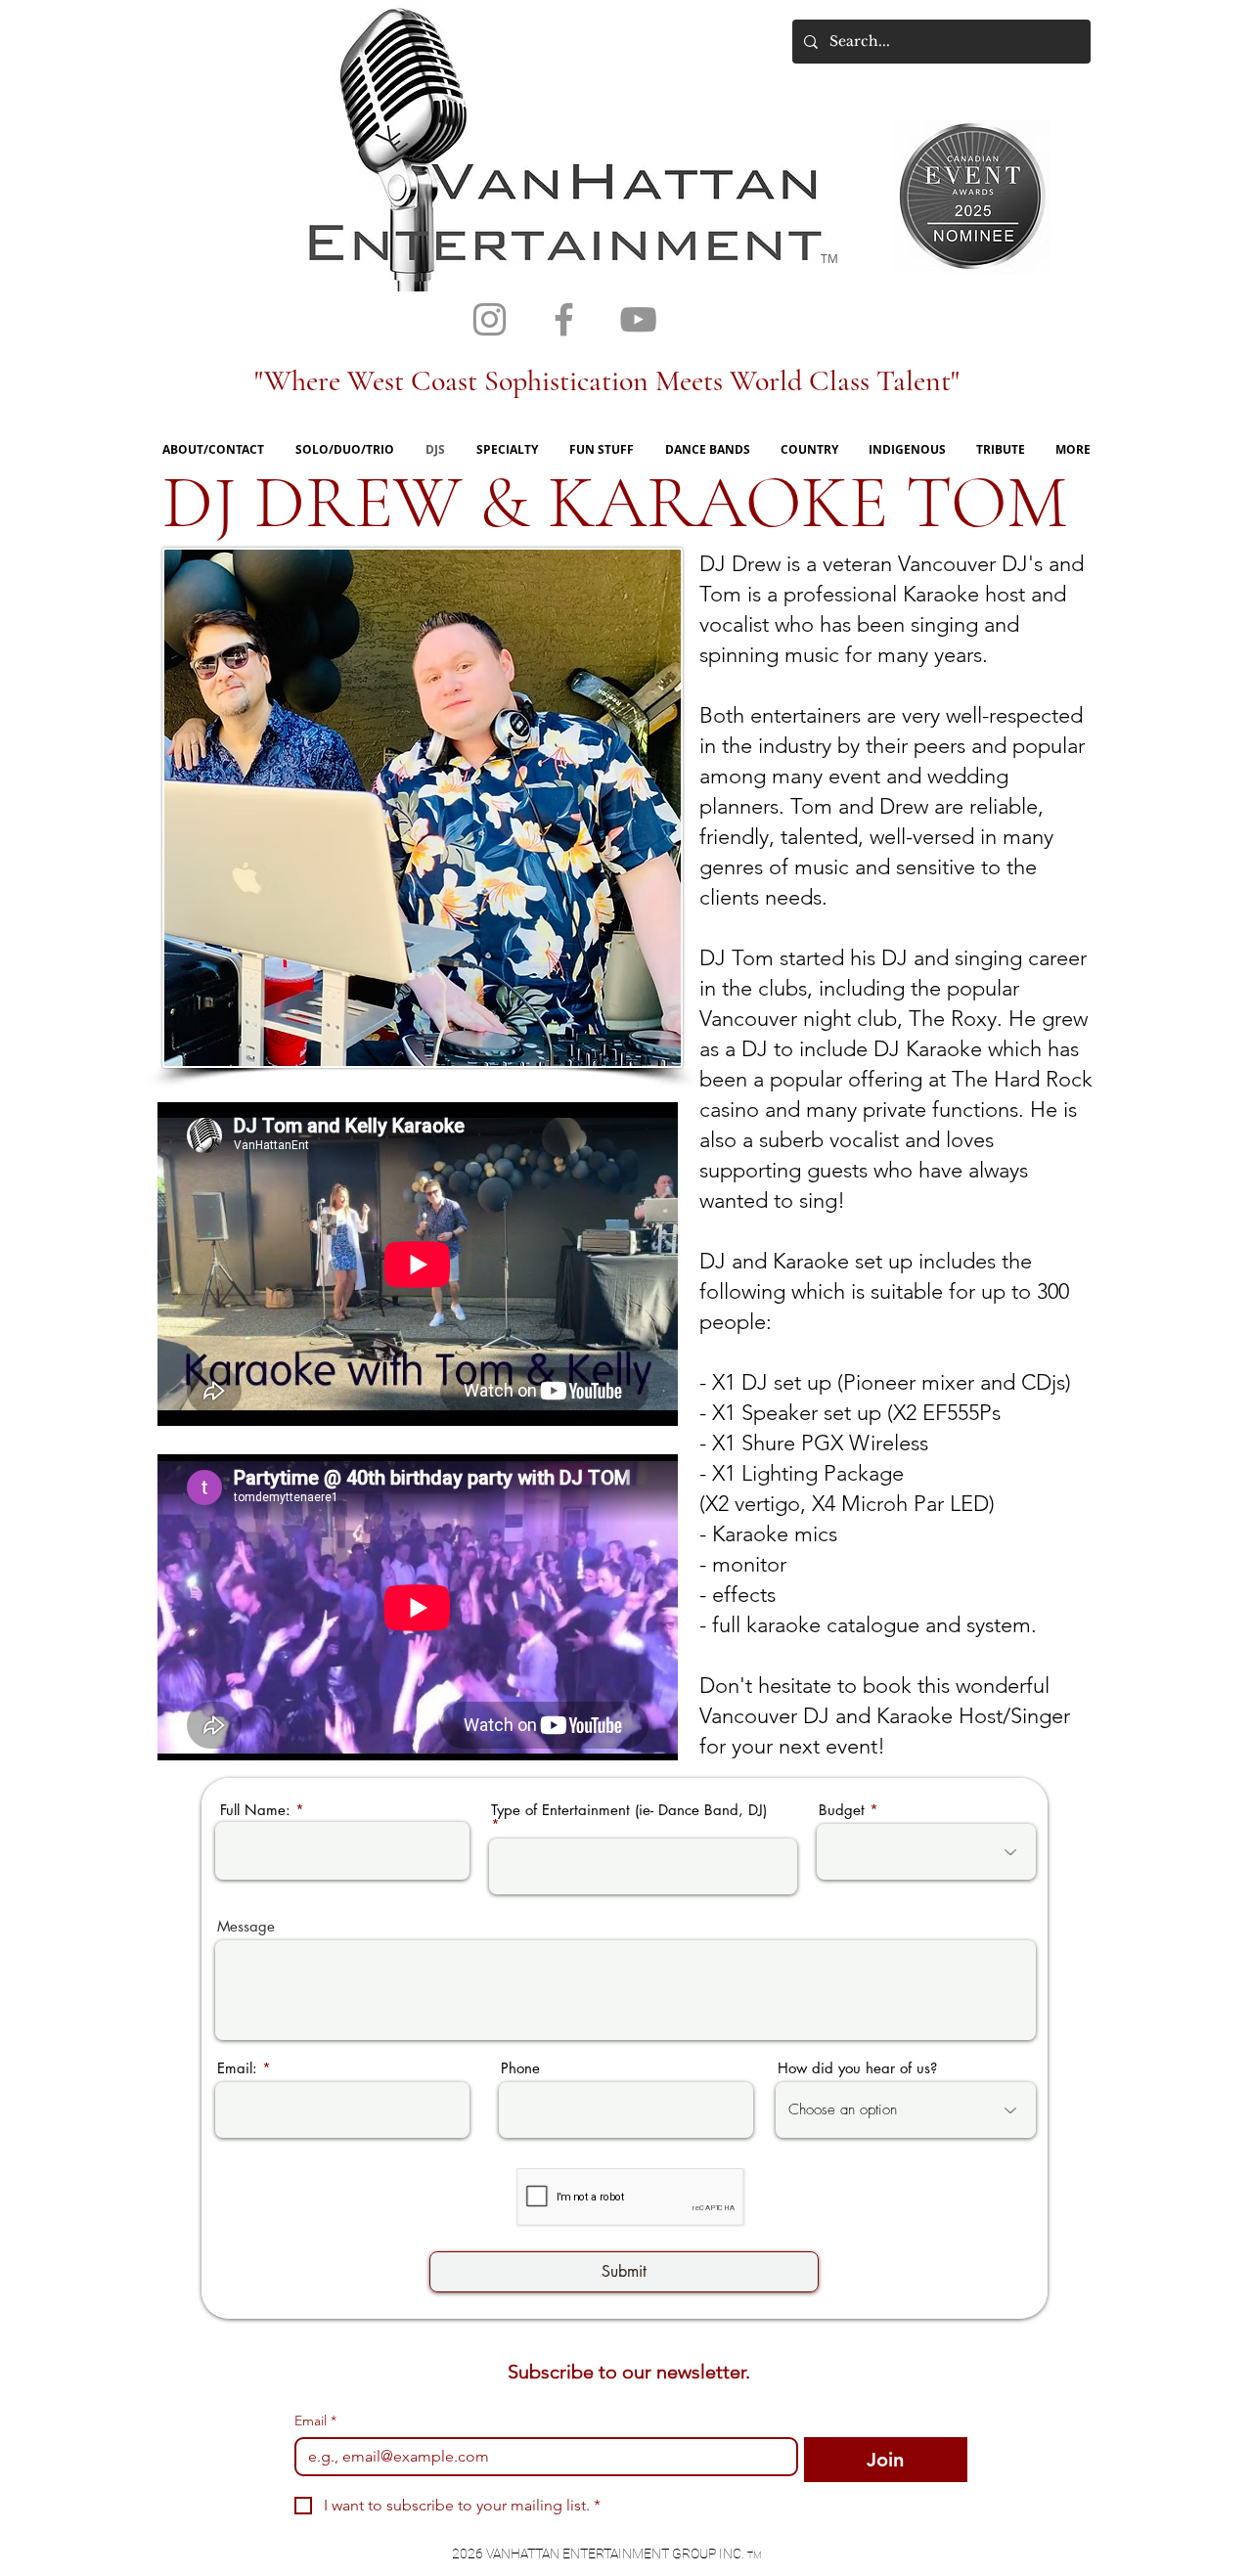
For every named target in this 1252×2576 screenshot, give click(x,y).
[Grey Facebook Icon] (564, 319)
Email (315, 2421)
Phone (520, 2068)
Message (246, 1926)
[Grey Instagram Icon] (490, 319)
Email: (237, 2068)
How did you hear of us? (857, 2068)
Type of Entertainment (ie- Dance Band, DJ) (629, 1811)
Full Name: (255, 1810)
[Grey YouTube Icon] (638, 319)
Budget (842, 1810)
